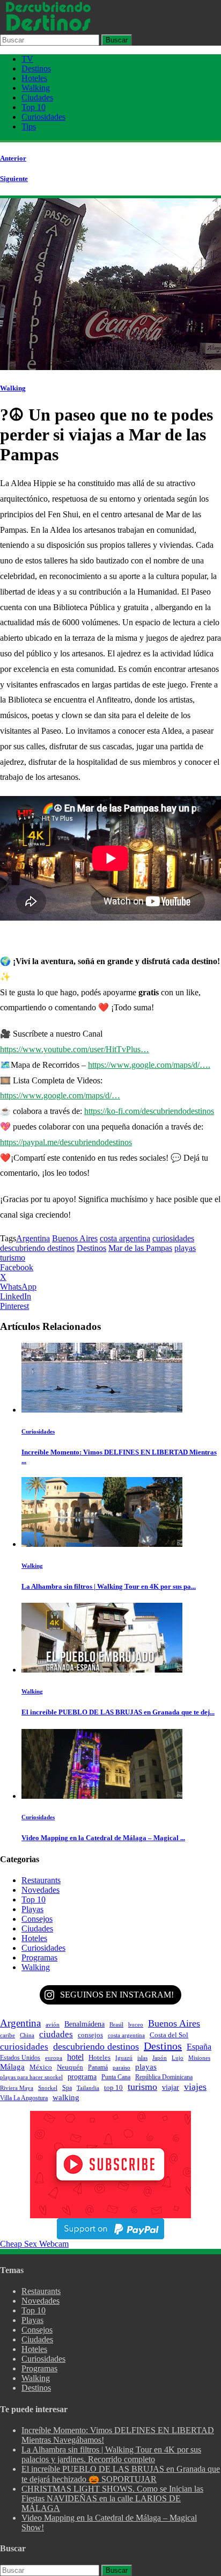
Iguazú (124, 2058)
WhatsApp (18, 1287)
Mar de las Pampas (140, 1248)
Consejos (37, 1919)
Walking (36, 88)
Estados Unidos (20, 2058)
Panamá (98, 2067)
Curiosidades (43, 117)
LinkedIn (16, 1296)
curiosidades (173, 1238)
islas (142, 2058)
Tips (29, 126)
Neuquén (70, 2067)
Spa (67, 2088)
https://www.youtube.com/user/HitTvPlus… (75, 1049)
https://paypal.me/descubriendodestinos (66, 1142)
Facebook (17, 1267)
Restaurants (41, 1880)
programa (82, 2076)
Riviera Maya (17, 2088)
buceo (136, 2025)
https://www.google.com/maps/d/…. (149, 1065)
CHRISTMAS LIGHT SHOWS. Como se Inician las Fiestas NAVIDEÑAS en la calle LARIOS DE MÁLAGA (112, 2498)
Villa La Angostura (24, 2098)
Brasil (116, 2024)
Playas (32, 1909)
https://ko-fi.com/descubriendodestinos (149, 1111)
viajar (171, 2087)
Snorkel (48, 2088)
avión (53, 2024)
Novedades (40, 1890)
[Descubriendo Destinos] (48, 29)
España (199, 2047)
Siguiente (14, 179)
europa (54, 2058)
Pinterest (14, 1306)
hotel (75, 2057)
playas (185, 1248)
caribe (8, 2035)
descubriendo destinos (37, 1248)
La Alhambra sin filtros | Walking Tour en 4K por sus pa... (109, 1586)
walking (66, 2097)
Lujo (178, 2058)
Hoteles (34, 78)
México (41, 2067)
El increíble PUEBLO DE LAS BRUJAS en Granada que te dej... (118, 1712)
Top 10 (34, 107)
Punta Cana (116, 2077)
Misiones (199, 2058)
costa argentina (125, 1238)
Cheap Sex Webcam (34, 2244)
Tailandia (88, 2088)
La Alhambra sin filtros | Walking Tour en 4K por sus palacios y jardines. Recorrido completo (111, 2454)
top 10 (113, 2088)
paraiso (121, 2067)
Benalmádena (84, 2024)
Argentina (33, 1238)
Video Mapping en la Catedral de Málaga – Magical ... (103, 1838)
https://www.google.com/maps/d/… (60, 1095)
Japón (160, 2058)
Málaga (12, 2067)
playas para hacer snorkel (31, 2077)
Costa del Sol (169, 2035)
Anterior (13, 158)
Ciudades (37, 97)
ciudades (56, 2034)
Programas (39, 1958)
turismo (13, 1258)
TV (27, 59)
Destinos (36, 68)
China (27, 2035)
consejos (90, 2035)
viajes (195, 2087)
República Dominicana (164, 2077)
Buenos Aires (75, 1238)
